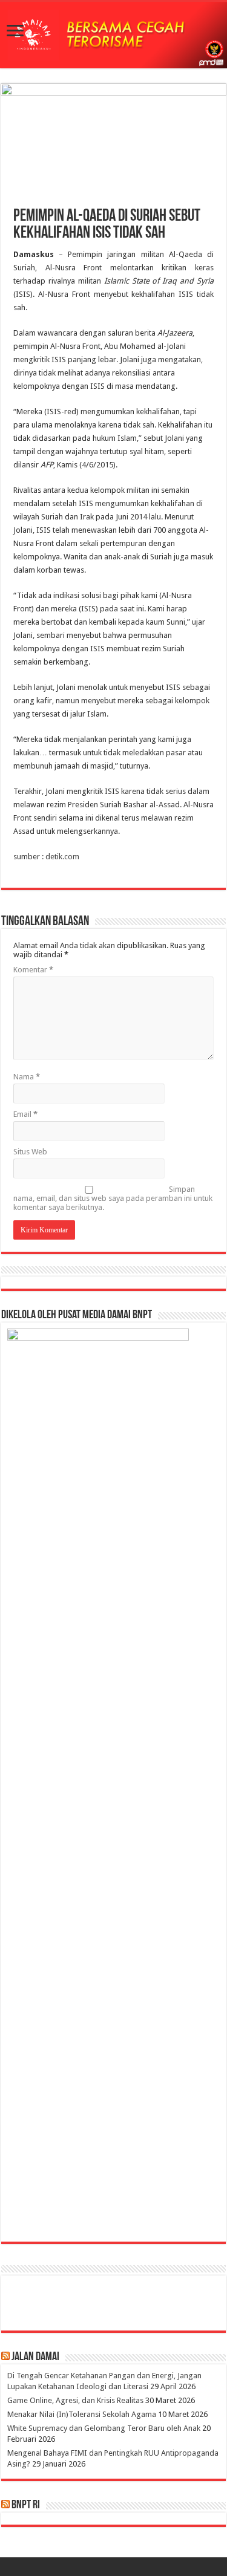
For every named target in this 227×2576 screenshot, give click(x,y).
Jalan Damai (35, 2357)
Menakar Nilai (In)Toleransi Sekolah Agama (82, 2414)
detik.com (62, 857)
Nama (27, 1077)
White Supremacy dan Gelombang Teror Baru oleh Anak (104, 2428)
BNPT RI (26, 2505)
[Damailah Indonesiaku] (113, 35)
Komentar (33, 970)
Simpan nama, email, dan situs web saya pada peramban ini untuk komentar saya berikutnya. (113, 1198)
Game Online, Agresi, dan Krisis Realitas (75, 2400)
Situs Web (30, 1152)
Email (25, 1114)
